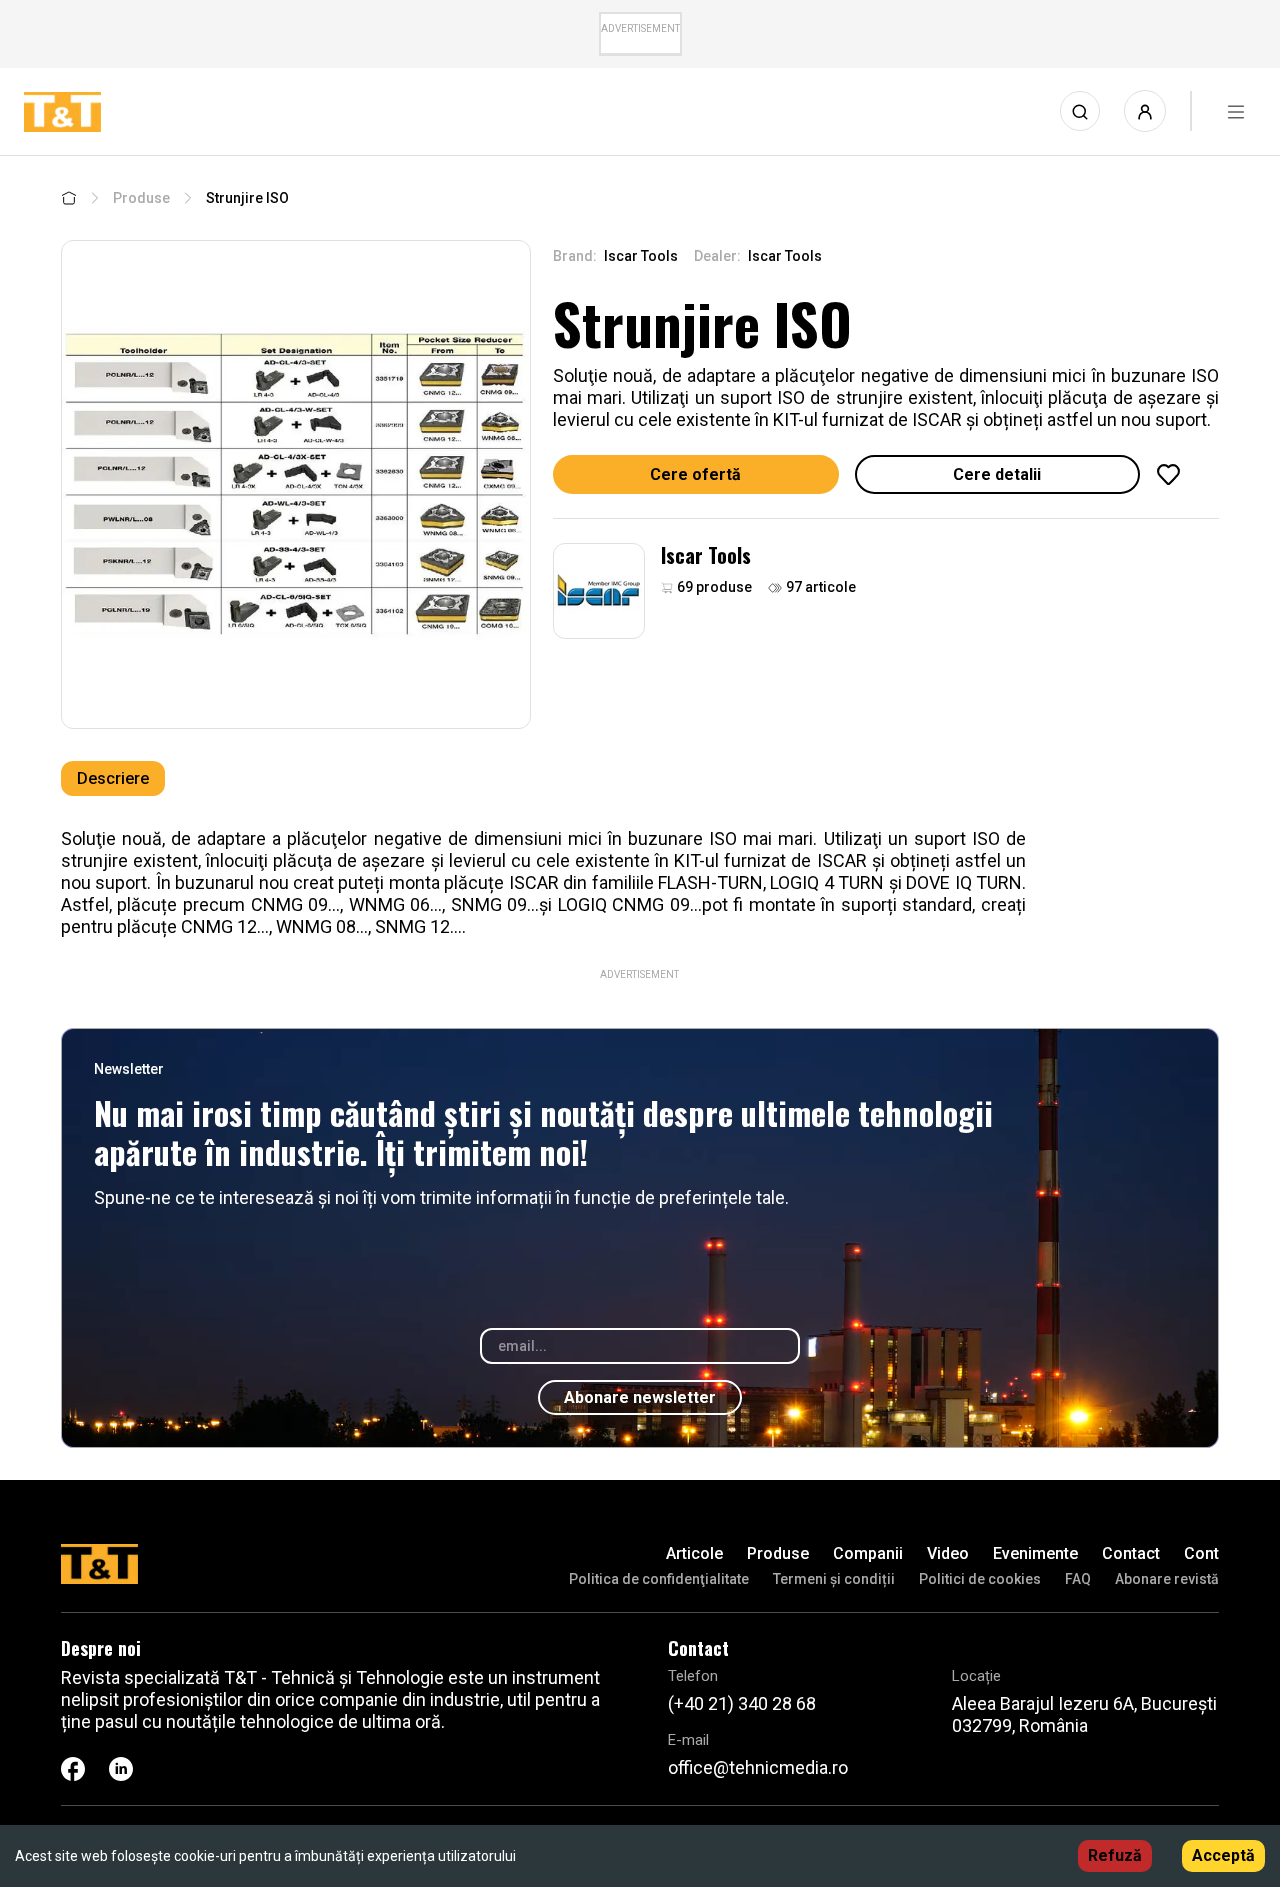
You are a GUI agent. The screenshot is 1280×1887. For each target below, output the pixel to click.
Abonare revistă (1167, 1579)
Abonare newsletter (640, 1397)
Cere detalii (997, 474)
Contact (1131, 1553)
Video (948, 1553)
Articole (694, 1553)
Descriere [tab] (113, 778)
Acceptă (1223, 1855)
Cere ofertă (695, 474)
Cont (1201, 1553)
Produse (141, 198)
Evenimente (1035, 1553)
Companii (868, 1553)
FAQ (1078, 1579)
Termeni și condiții (834, 1579)
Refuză (1115, 1855)
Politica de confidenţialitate (659, 1579)
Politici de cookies (980, 1579)
